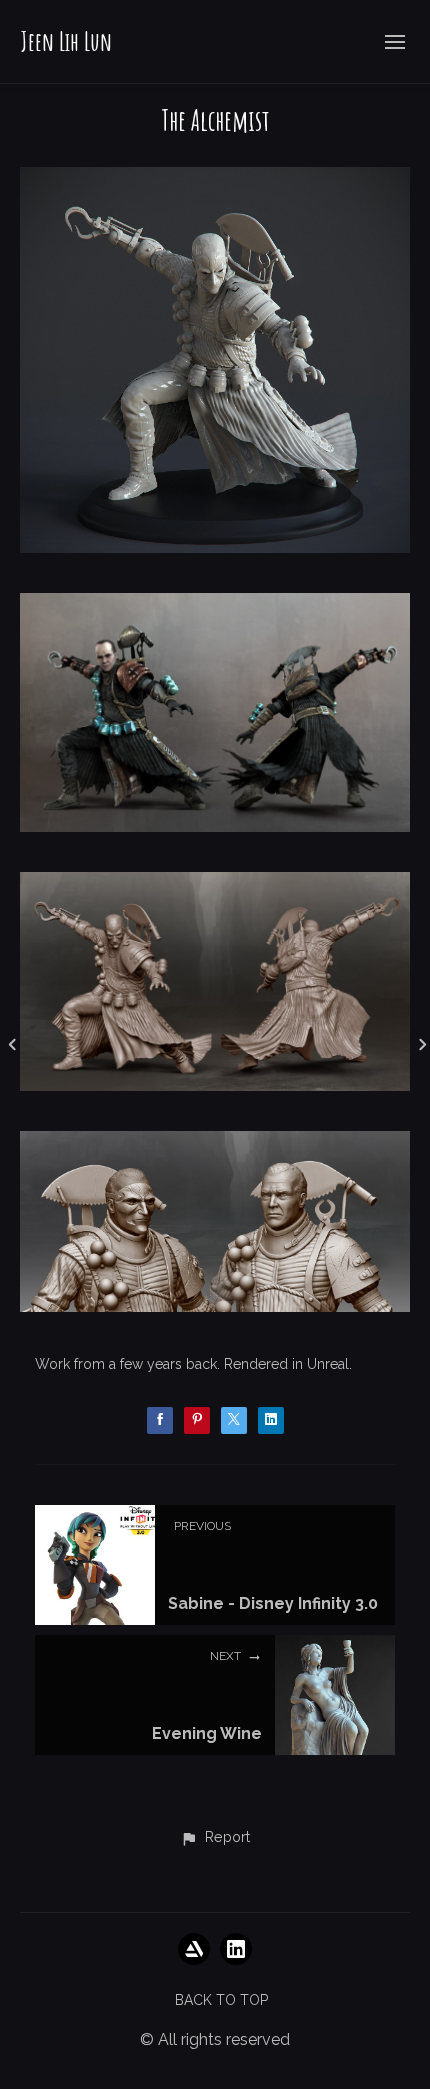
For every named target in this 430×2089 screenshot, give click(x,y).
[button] (215, 1838)
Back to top (221, 2000)
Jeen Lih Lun (66, 41)
